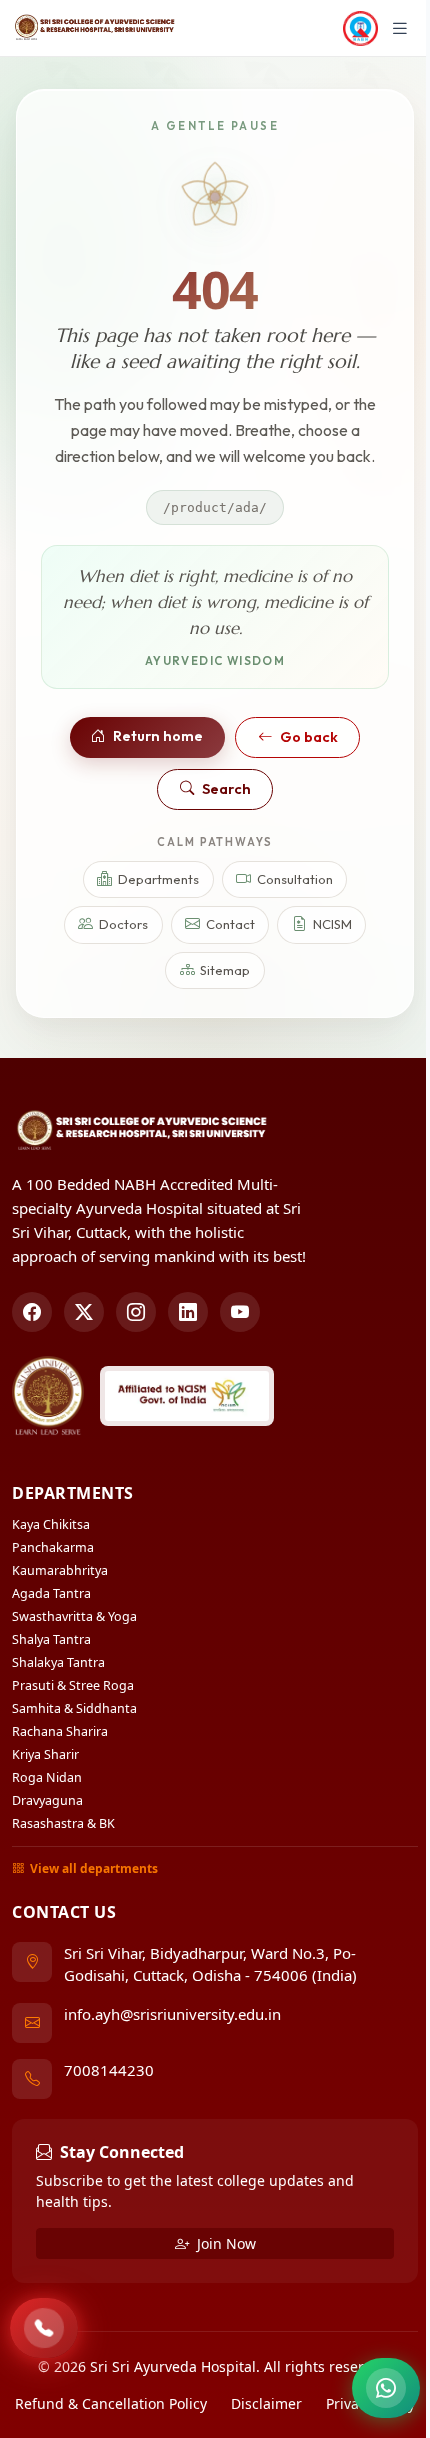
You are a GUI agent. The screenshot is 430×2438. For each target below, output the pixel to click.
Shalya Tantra (51, 1639)
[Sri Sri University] (48, 1396)
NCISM (332, 924)
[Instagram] (136, 1312)
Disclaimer (266, 2403)
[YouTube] (240, 1312)
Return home (158, 736)
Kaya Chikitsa (51, 1524)
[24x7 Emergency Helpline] (44, 2328)
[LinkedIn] (188, 1312)
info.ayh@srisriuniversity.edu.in (172, 2014)
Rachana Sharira (60, 1731)
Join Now (224, 2243)
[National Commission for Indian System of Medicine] (187, 1396)
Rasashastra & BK (63, 1823)
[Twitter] (84, 1312)
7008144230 (109, 2070)
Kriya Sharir (45, 1754)
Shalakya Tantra (58, 1662)
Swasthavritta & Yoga (74, 1616)
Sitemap (225, 970)
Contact (230, 924)
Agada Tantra (51, 1593)
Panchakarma (53, 1547)
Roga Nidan (47, 1777)
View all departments (94, 1868)
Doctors (123, 924)
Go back (309, 737)
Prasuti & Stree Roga (73, 1685)
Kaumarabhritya (60, 1570)
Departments (158, 879)
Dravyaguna (47, 1800)
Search (226, 789)
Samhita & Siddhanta (74, 1708)
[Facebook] (32, 1312)
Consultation (295, 879)
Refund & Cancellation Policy (111, 2403)
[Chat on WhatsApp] (386, 2388)
